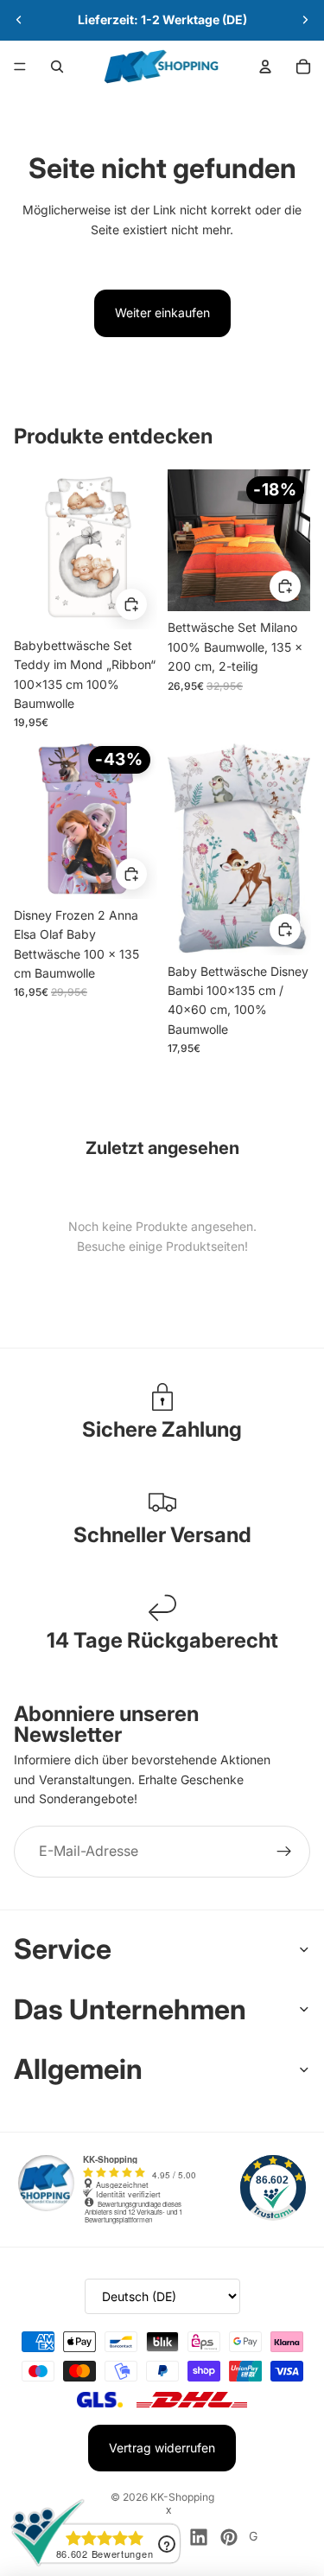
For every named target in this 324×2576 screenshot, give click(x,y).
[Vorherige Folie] (19, 20)
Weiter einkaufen (162, 312)
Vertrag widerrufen (162, 2448)
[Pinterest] (229, 2537)
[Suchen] (57, 67)
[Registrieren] (284, 1852)
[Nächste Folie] (305, 20)
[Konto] (265, 67)
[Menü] (20, 67)
